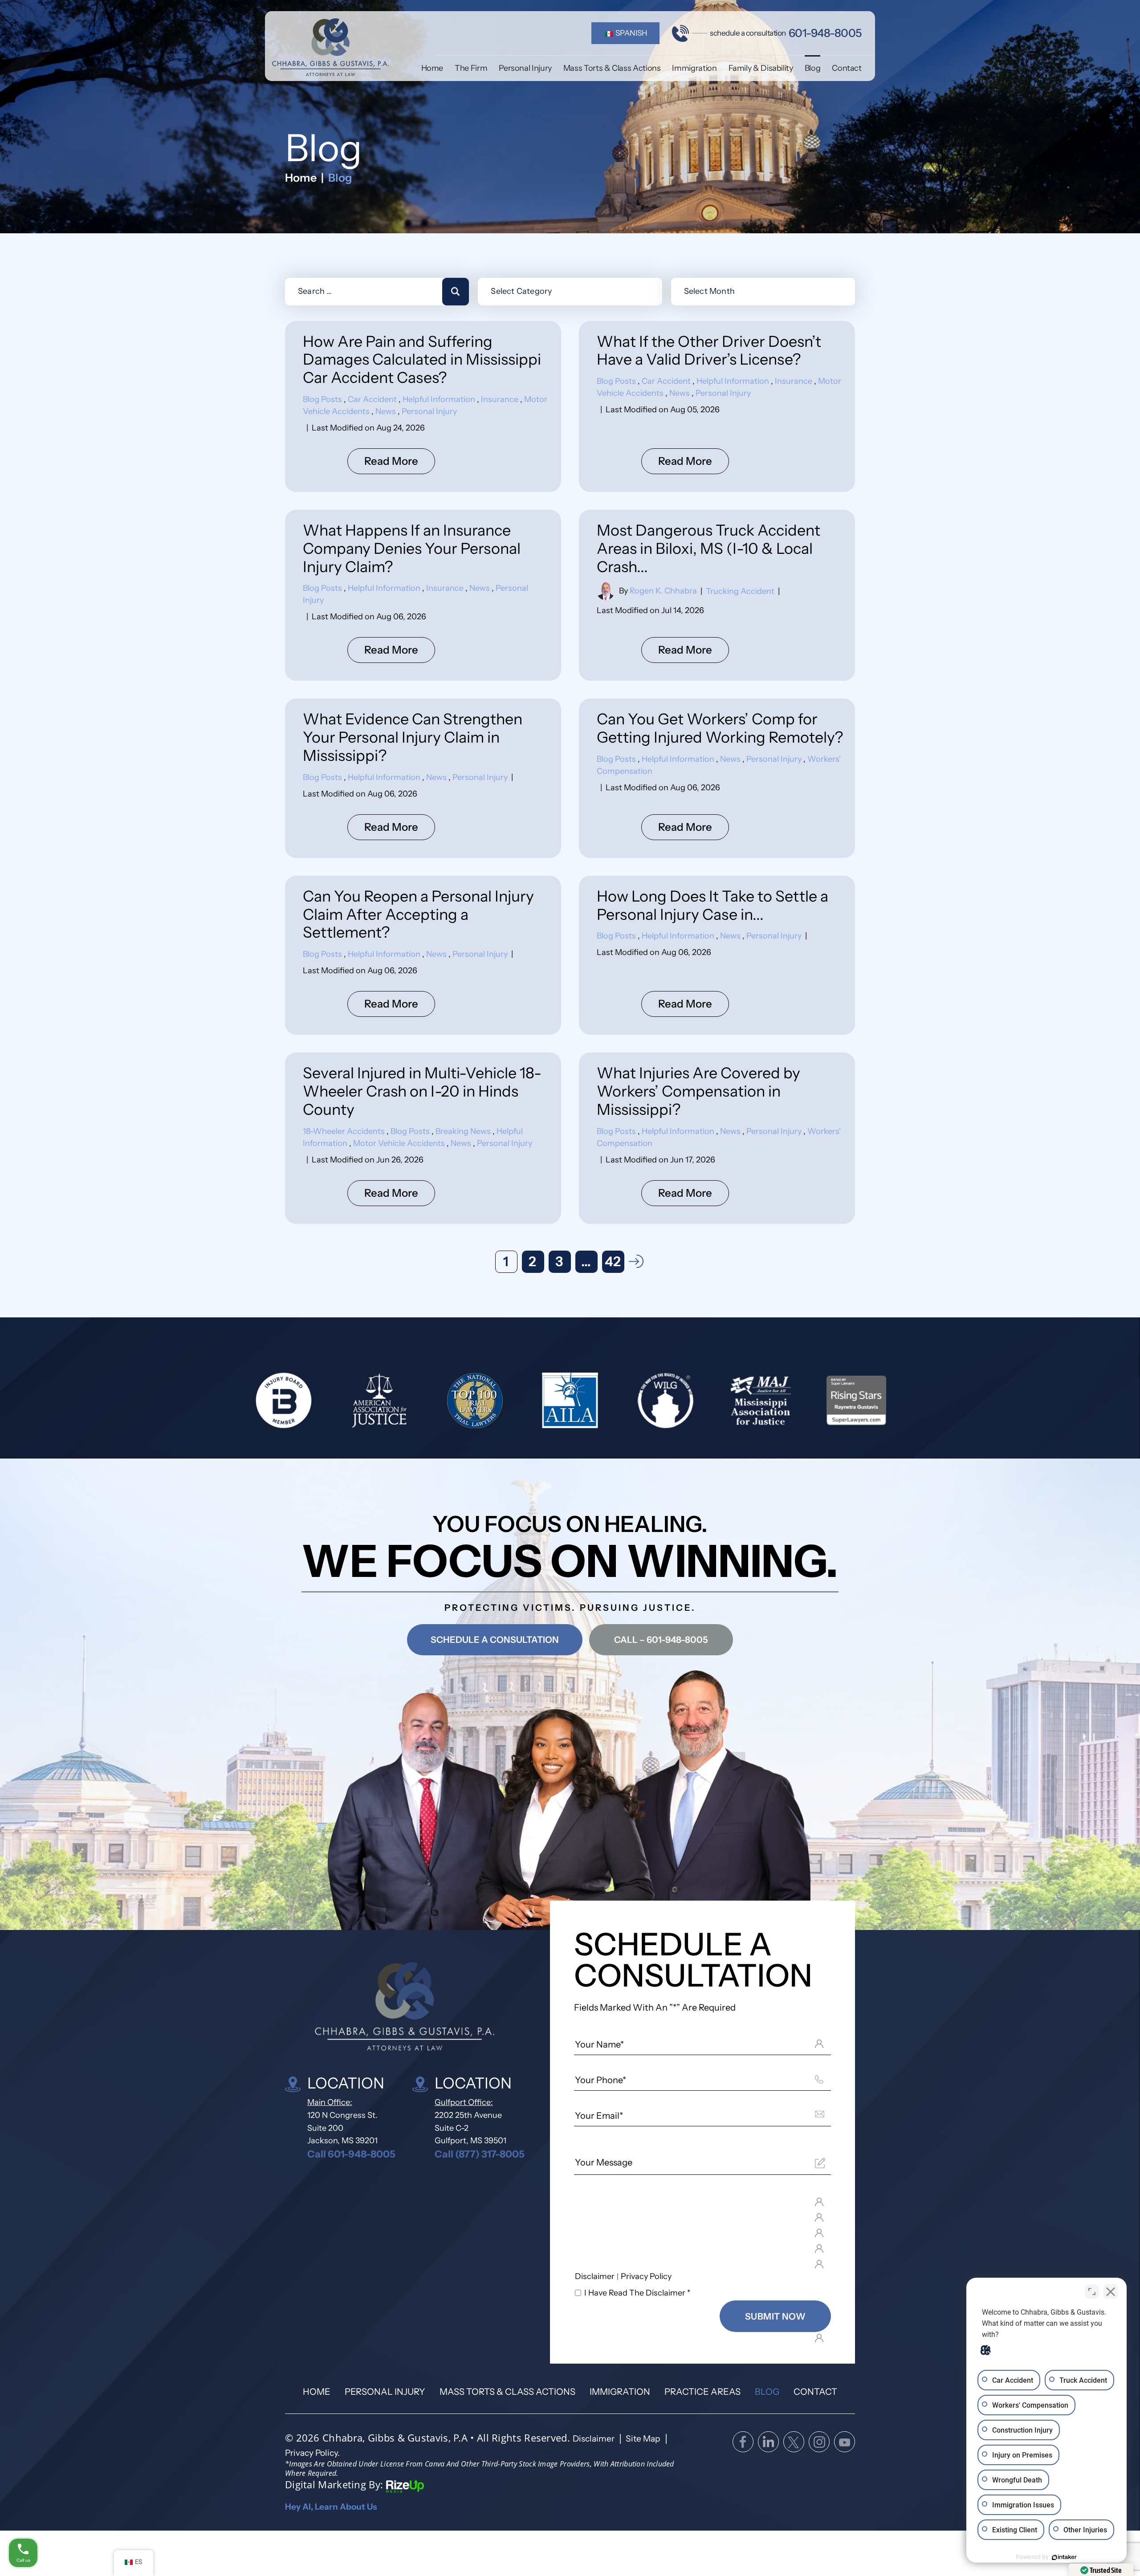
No (554, 1310)
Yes (584, 1310)
